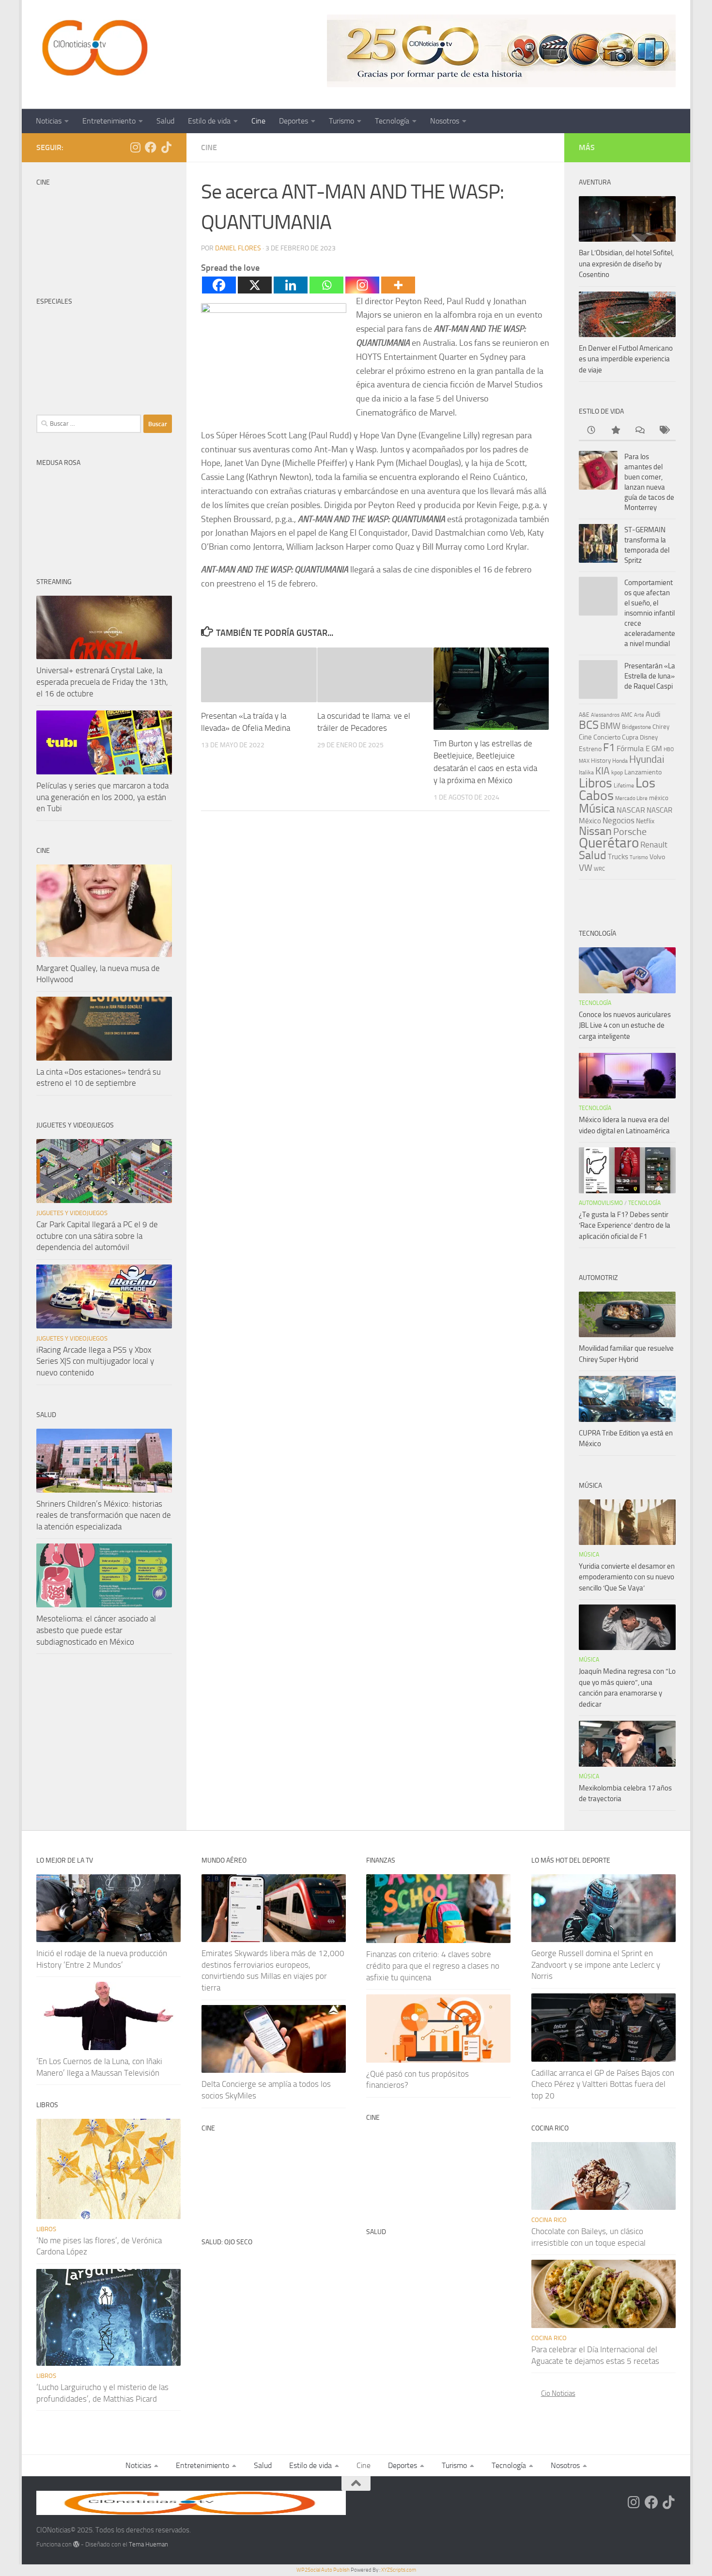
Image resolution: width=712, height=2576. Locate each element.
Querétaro (609, 843)
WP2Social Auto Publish (323, 2570)
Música (597, 809)
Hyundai (647, 759)
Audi (653, 714)
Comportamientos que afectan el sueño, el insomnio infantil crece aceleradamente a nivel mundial (650, 613)
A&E (584, 715)
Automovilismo (601, 1203)
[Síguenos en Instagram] (135, 147)
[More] (398, 285)
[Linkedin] (291, 285)
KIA (603, 771)
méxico (659, 798)
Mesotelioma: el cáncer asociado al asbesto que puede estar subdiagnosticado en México (96, 1630)
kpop (617, 772)
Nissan (595, 831)
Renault (654, 845)
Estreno (590, 749)
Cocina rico (549, 2220)
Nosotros (445, 121)
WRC (599, 869)
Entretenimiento (109, 121)
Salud (165, 121)
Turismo (341, 121)
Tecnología (392, 121)
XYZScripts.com (399, 2570)
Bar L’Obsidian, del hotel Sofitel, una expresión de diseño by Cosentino (626, 264)
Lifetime (624, 785)
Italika (586, 772)
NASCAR (631, 810)
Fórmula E (633, 748)
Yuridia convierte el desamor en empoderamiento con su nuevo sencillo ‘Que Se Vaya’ (627, 1577)
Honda (620, 761)
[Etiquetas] (664, 431)
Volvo (657, 857)
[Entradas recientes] (591, 431)
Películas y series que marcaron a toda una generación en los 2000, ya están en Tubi (102, 797)
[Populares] (615, 431)
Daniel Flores (238, 248)
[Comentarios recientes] (639, 431)
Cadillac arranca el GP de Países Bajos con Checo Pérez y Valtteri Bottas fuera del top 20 (603, 2084)
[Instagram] (362, 285)
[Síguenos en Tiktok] (166, 147)
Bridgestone (636, 727)
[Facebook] (219, 285)
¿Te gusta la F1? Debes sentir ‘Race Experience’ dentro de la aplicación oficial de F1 (625, 1226)
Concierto (607, 737)
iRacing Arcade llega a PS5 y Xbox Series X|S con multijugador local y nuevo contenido (95, 1361)
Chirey (661, 727)
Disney (649, 737)
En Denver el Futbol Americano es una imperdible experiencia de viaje (626, 359)
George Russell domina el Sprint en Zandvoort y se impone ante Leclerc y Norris (596, 1965)
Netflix (645, 821)
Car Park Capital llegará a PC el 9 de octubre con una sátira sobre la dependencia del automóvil (97, 1236)
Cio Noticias (558, 2393)
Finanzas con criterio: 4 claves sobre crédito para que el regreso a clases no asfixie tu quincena (433, 1966)
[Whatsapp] (326, 285)
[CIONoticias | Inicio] (93, 48)
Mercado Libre (631, 798)
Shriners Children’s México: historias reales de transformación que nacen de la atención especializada (104, 1515)
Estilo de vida (209, 121)
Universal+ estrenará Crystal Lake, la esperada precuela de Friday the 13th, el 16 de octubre (102, 682)
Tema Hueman (148, 2544)
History (601, 761)
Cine (258, 121)
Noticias (49, 121)
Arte (639, 715)
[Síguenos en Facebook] (151, 147)
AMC (627, 715)
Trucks (618, 857)
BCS (589, 725)
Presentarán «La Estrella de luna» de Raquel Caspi (650, 676)
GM (657, 749)
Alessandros (605, 715)
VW (586, 868)
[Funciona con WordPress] (76, 2544)
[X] (255, 285)
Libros (596, 783)
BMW (610, 726)
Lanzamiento (643, 772)
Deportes (294, 121)
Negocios (619, 820)
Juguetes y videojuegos (72, 1213)
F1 (609, 748)
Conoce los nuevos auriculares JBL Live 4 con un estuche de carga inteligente (625, 1026)
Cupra (630, 737)
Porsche (630, 832)
